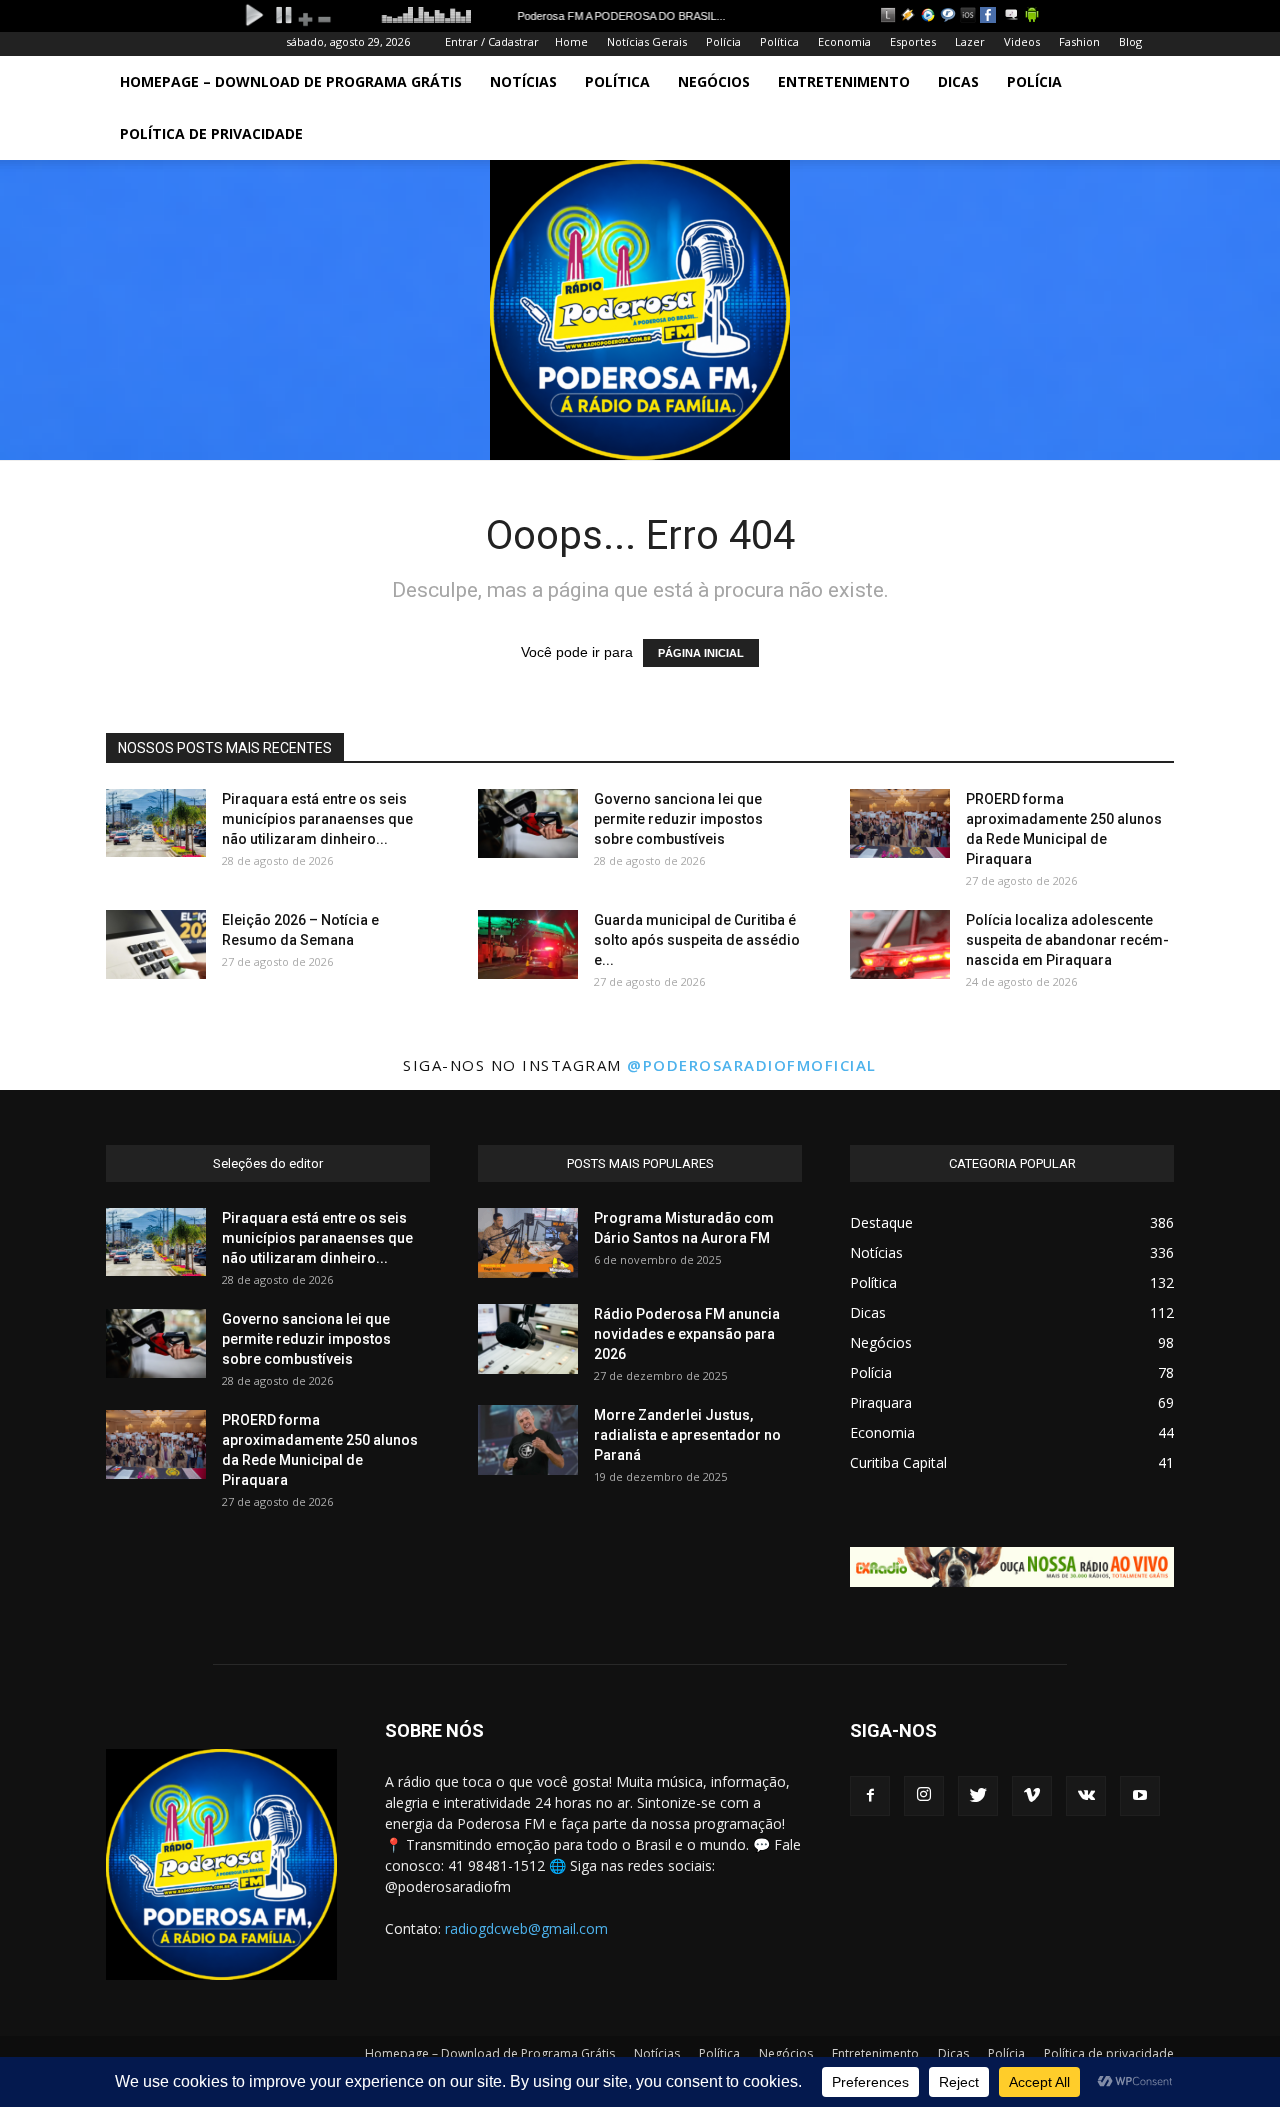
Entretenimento (844, 81)
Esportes (913, 41)
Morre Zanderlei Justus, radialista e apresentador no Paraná (687, 1435)
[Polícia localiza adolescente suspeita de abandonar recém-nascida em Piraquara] (900, 944)
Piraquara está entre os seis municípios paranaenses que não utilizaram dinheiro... (317, 819)
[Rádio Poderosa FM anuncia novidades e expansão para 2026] (528, 1339)
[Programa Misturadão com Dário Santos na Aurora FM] (528, 1243)
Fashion (1079, 41)
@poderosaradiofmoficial (752, 1065)
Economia (844, 41)
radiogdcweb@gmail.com (526, 1928)
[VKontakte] (1086, 1796)
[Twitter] (978, 1796)
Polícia (723, 41)
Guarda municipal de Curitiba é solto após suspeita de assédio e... (697, 940)
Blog (1130, 41)
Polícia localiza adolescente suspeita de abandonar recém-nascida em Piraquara (1067, 940)
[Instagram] (924, 1796)
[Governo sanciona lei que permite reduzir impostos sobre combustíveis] (528, 823)
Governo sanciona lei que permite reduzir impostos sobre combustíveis (678, 819)
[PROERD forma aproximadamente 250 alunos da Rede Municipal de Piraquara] (900, 823)
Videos (1022, 41)
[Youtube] (1140, 1796)
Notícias (523, 81)
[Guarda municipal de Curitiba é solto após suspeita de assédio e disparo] (528, 944)
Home (571, 41)
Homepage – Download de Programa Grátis (291, 81)
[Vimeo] (1032, 1796)
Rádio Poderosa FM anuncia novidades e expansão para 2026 (687, 1334)
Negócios (714, 81)
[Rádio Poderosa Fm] (640, 310)
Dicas (958, 81)
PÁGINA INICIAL (701, 653)
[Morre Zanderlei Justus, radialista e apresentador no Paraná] (528, 1440)
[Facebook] (870, 1796)
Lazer (970, 41)
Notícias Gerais (647, 41)
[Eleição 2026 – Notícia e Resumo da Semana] (156, 944)
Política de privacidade (211, 133)
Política (779, 41)
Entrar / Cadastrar (492, 41)
